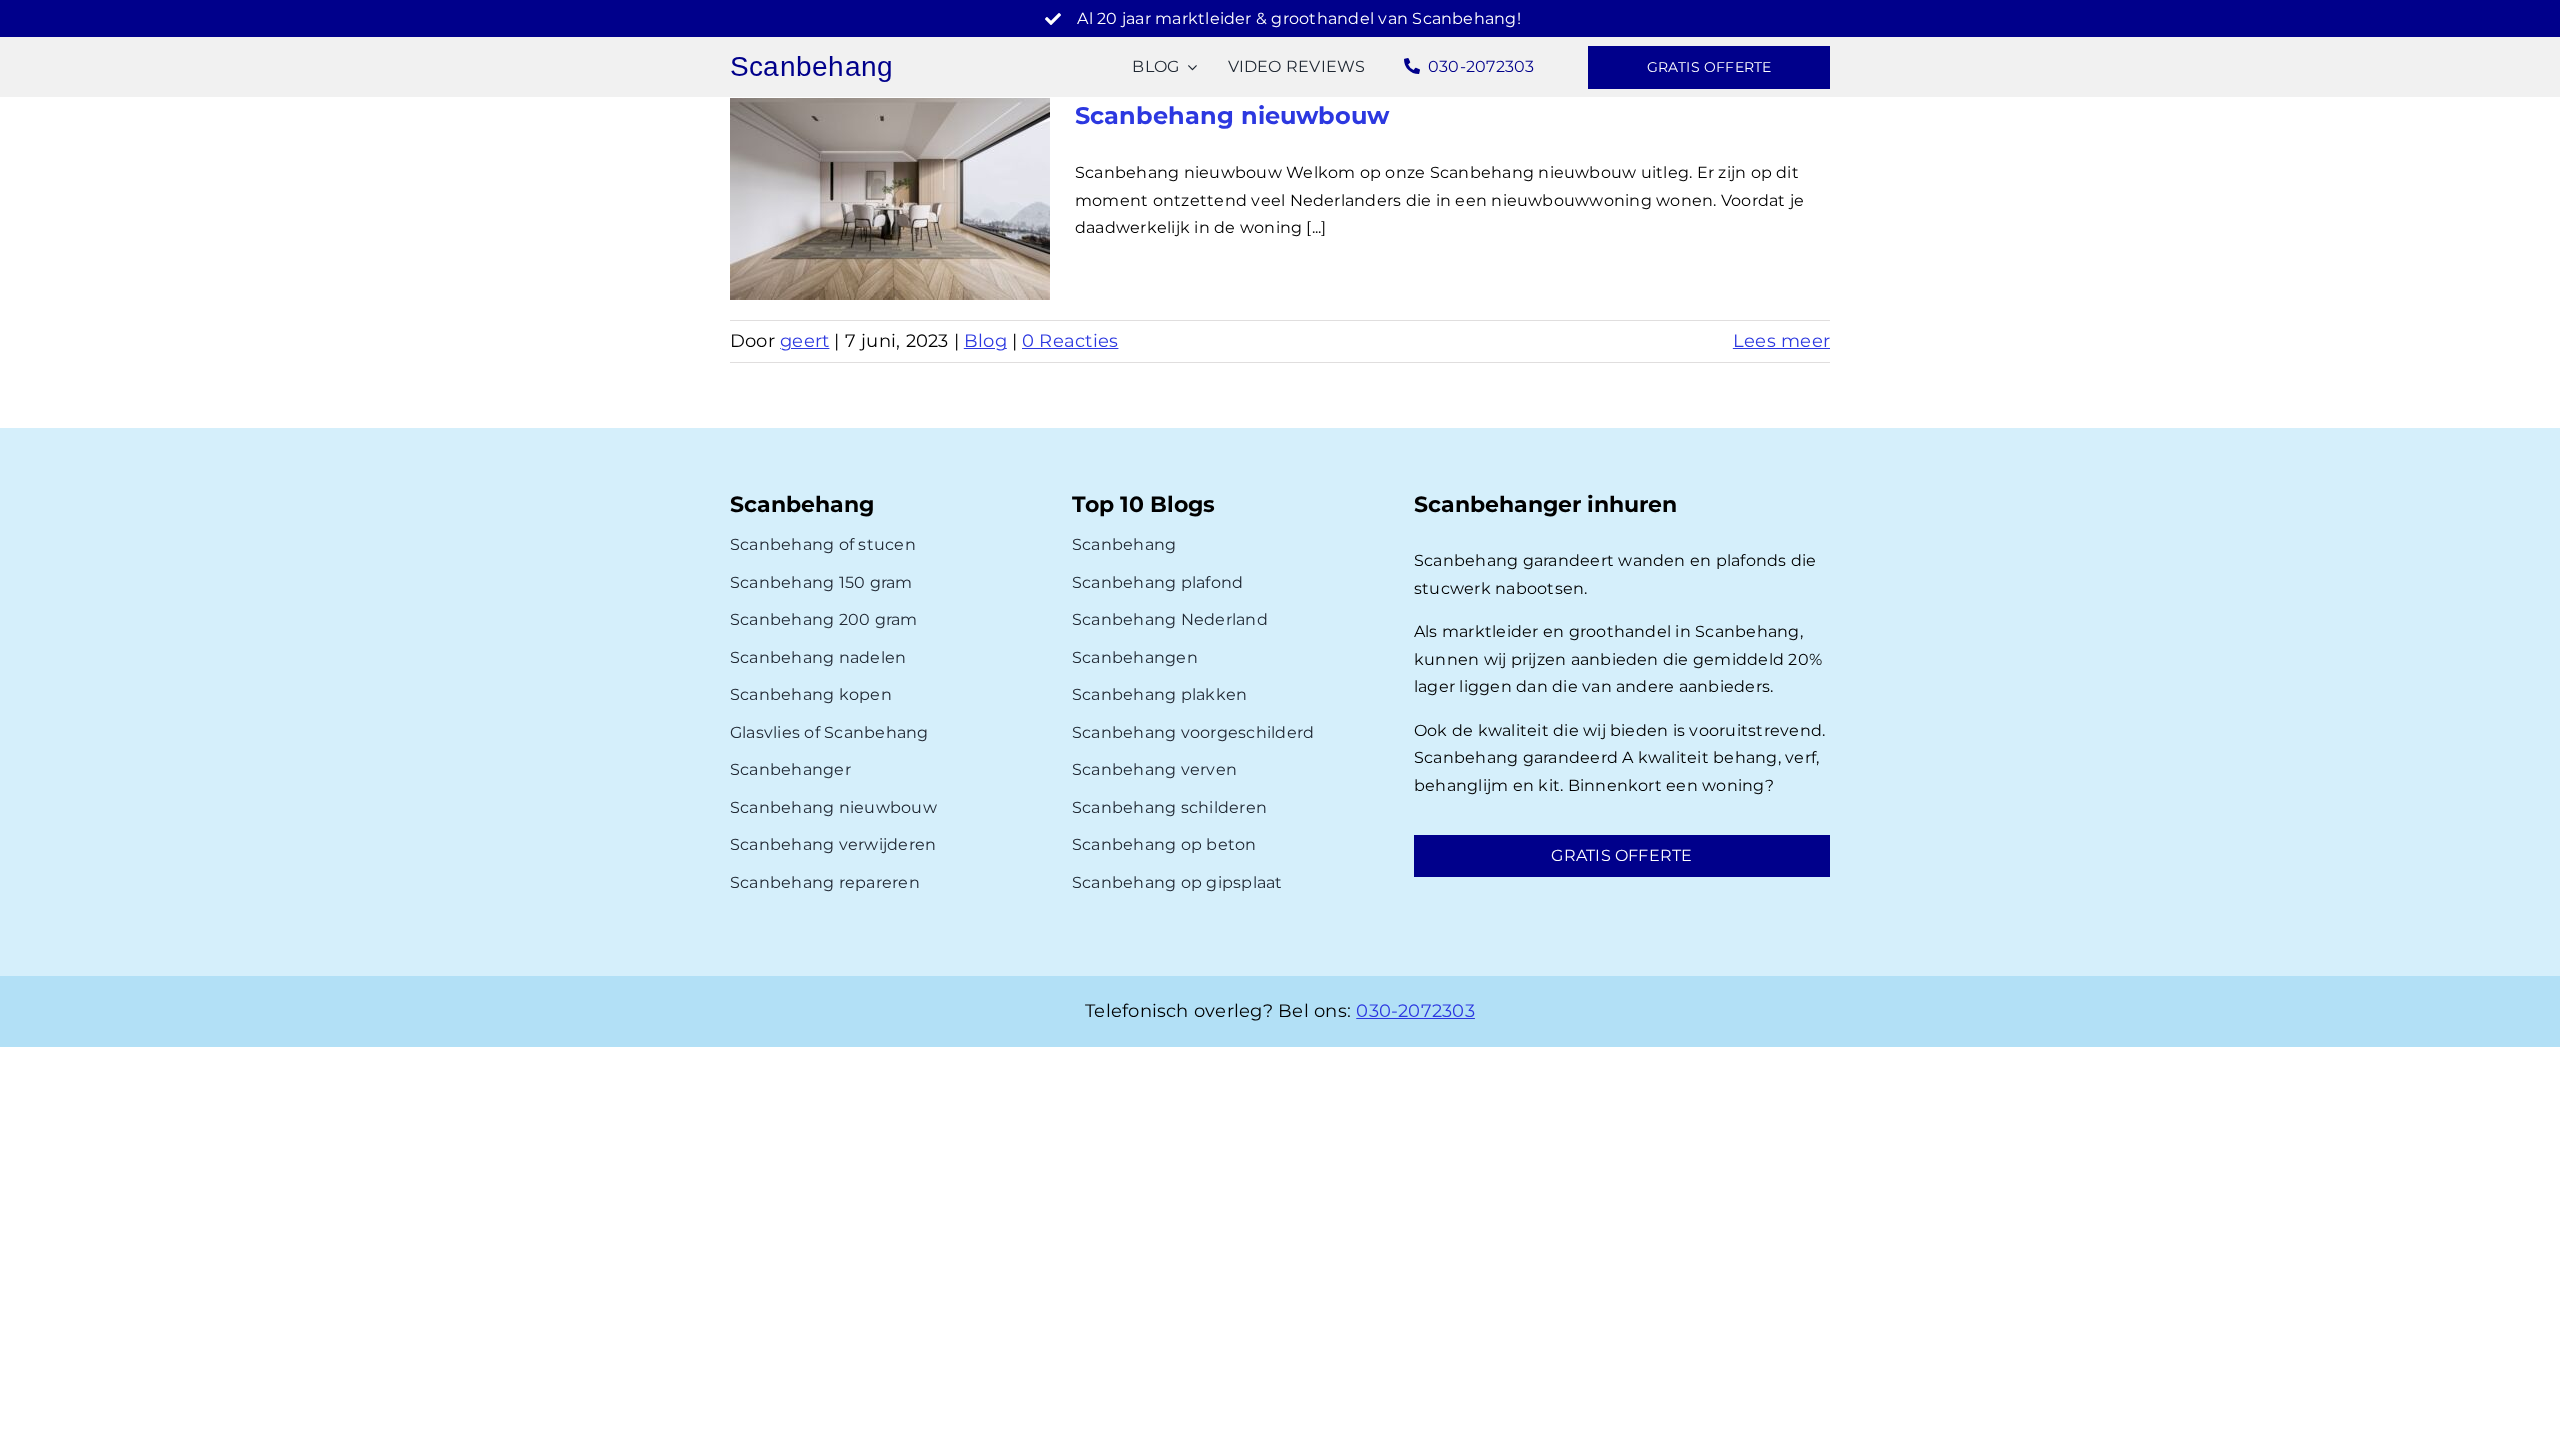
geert (804, 341)
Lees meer (1781, 341)
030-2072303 (1415, 1011)
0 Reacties (1070, 341)
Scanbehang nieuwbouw (1232, 115)
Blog (985, 341)
